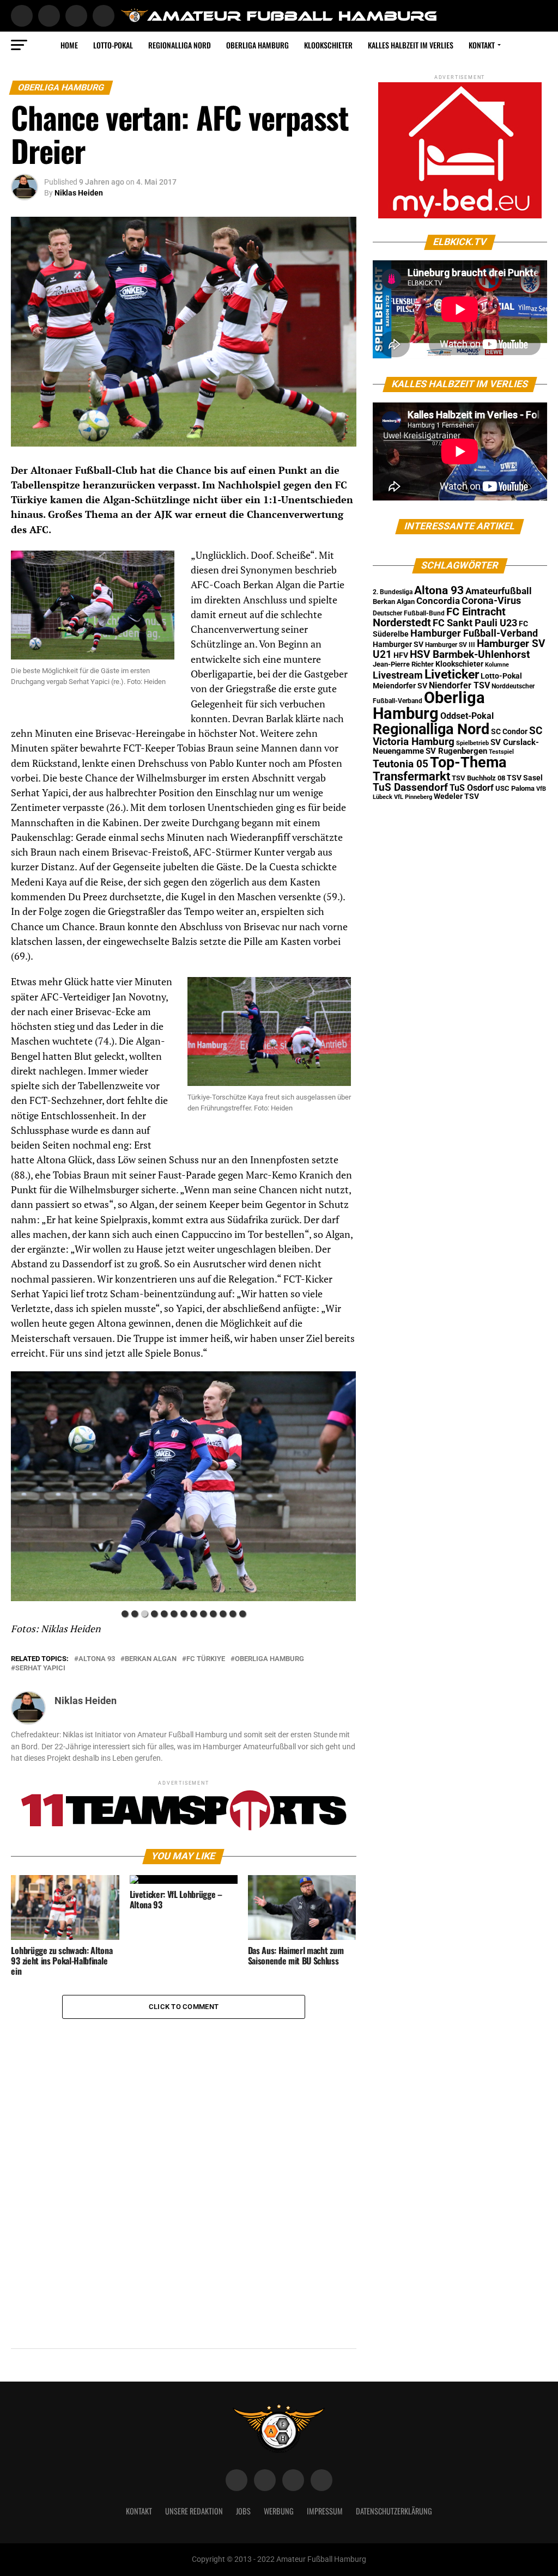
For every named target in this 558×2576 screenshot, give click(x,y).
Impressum (325, 2511)
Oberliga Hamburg (257, 45)
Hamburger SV (398, 644)
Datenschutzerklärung (394, 2511)
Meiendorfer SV (400, 686)
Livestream (398, 675)
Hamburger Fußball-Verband (474, 633)
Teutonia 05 (401, 764)
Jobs (243, 2511)
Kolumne (497, 665)
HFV (401, 655)
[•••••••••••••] (183, 1488)
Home (69, 45)
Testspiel (501, 752)
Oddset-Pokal (467, 716)
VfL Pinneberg (413, 797)
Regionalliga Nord (180, 45)
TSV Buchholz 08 (478, 778)
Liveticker (452, 674)
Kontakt (482, 45)
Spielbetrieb (472, 743)
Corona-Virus (491, 600)
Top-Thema (468, 762)
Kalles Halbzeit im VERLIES (411, 45)
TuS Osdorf (472, 788)
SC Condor (509, 731)
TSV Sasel (525, 778)
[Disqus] (183, 2155)
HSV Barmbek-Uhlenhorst (470, 654)
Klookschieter (328, 45)
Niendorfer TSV (459, 685)
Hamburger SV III (450, 645)
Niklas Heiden (79, 193)
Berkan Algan (151, 1659)
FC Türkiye (206, 1659)
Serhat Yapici (40, 1668)
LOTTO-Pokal (113, 45)
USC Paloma (515, 788)
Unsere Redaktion (194, 2511)
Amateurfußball (499, 591)
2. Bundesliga (393, 592)
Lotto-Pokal (501, 676)
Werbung (279, 2511)
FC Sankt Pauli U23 (475, 623)
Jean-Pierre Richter (403, 664)
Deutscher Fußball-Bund (409, 613)
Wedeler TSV (456, 796)
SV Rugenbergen (456, 751)
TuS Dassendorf (410, 787)
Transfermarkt (411, 776)
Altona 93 (97, 1659)
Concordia (438, 601)
